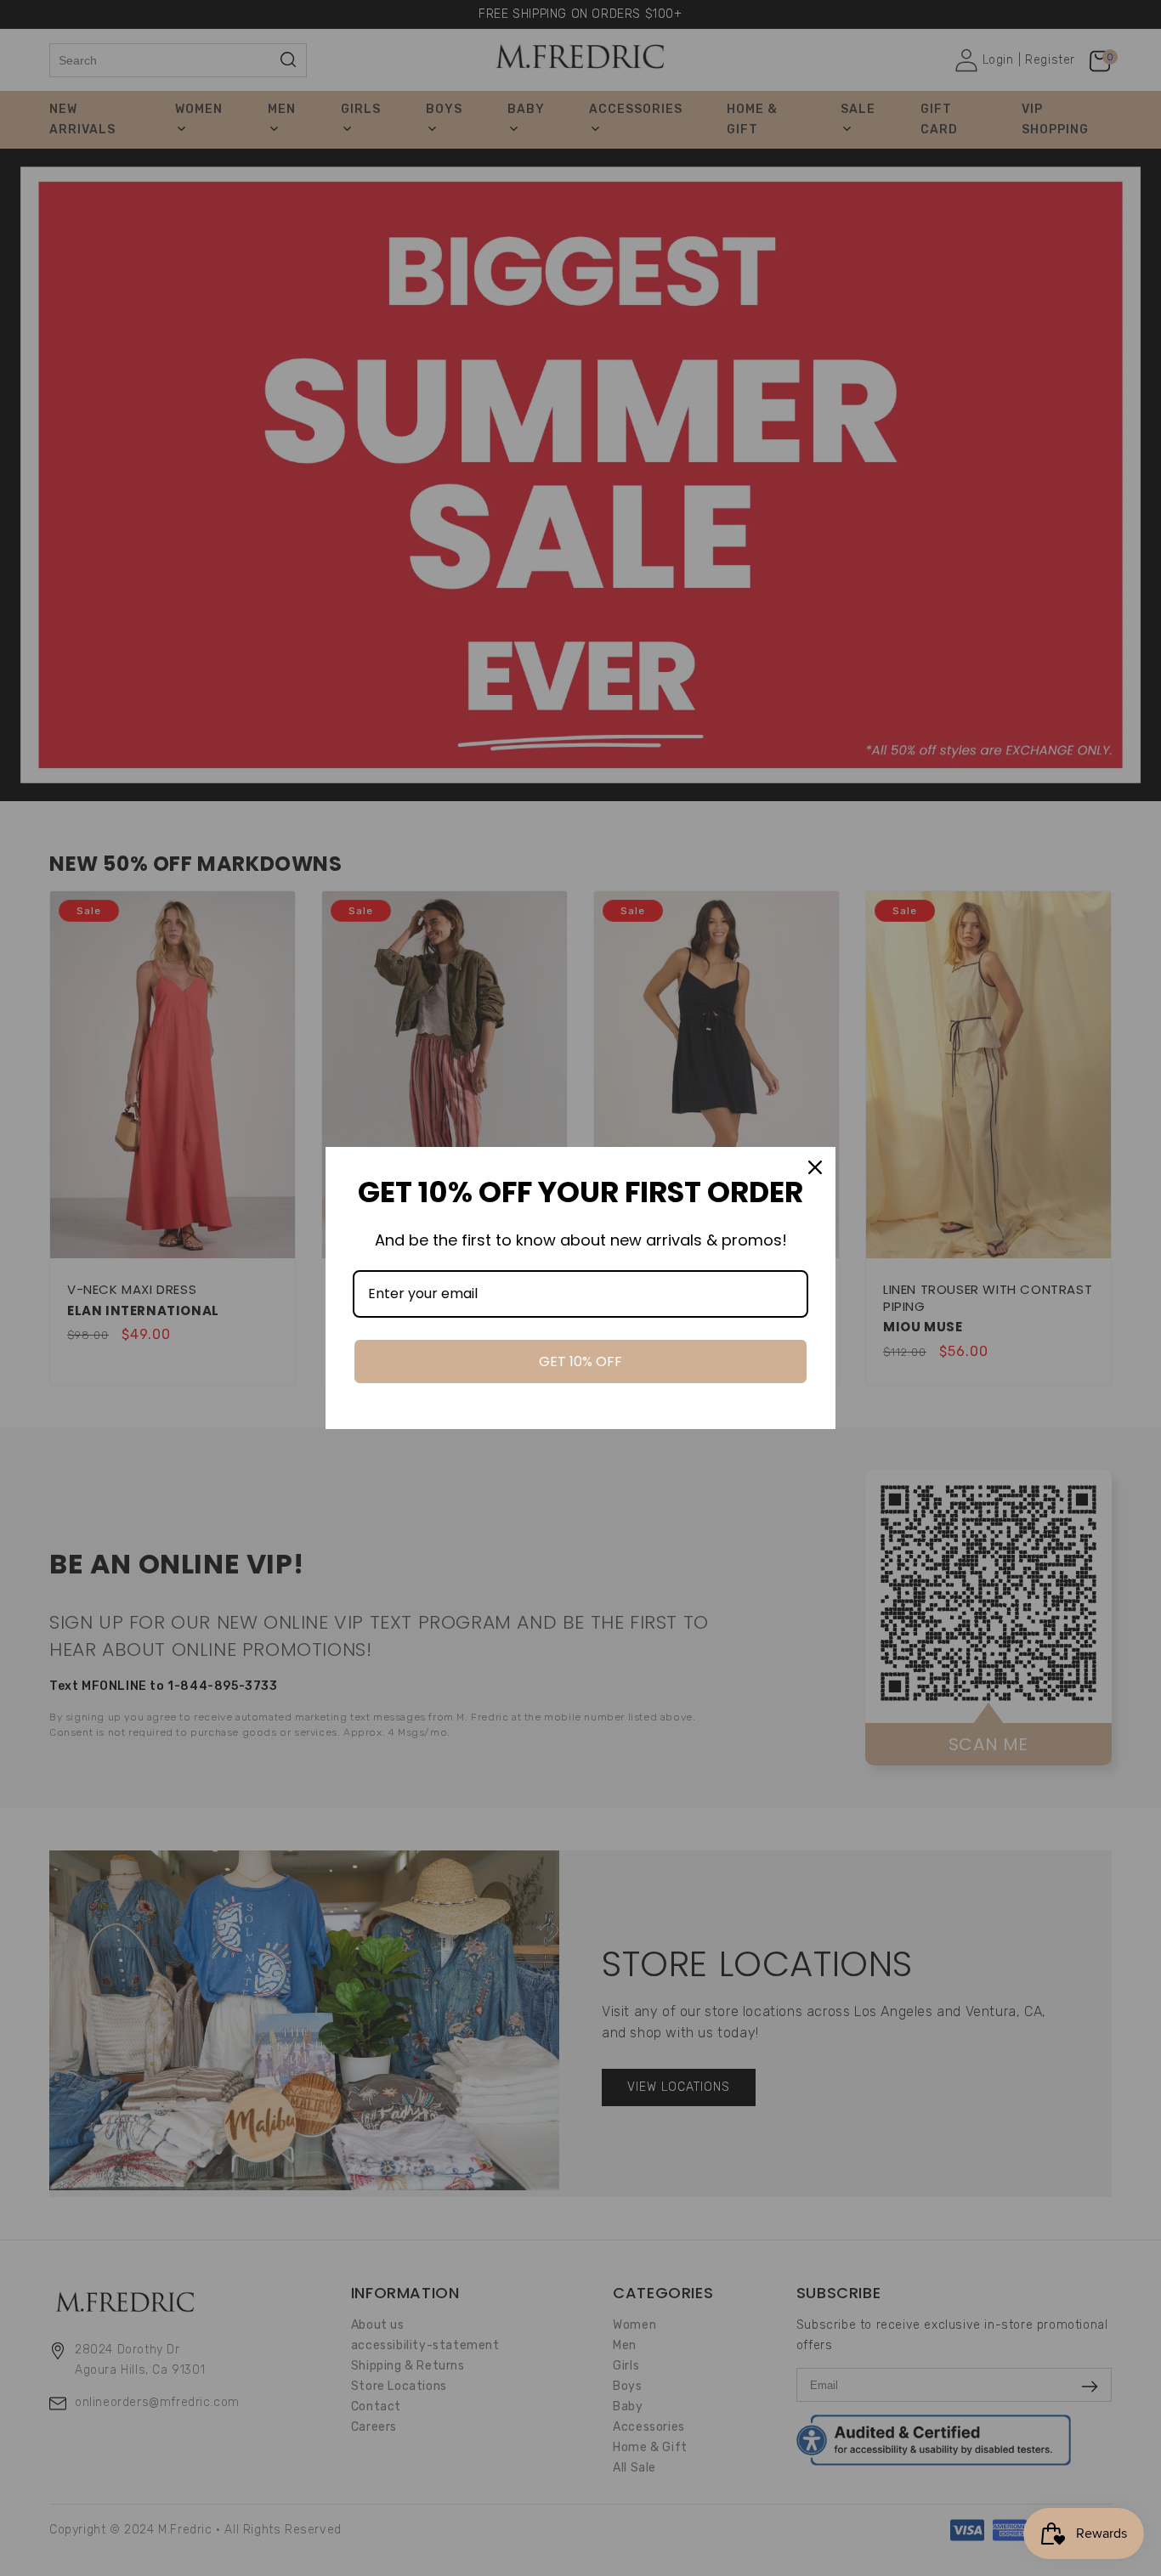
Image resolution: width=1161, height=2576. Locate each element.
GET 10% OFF (580, 1361)
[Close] (815, 1167)
